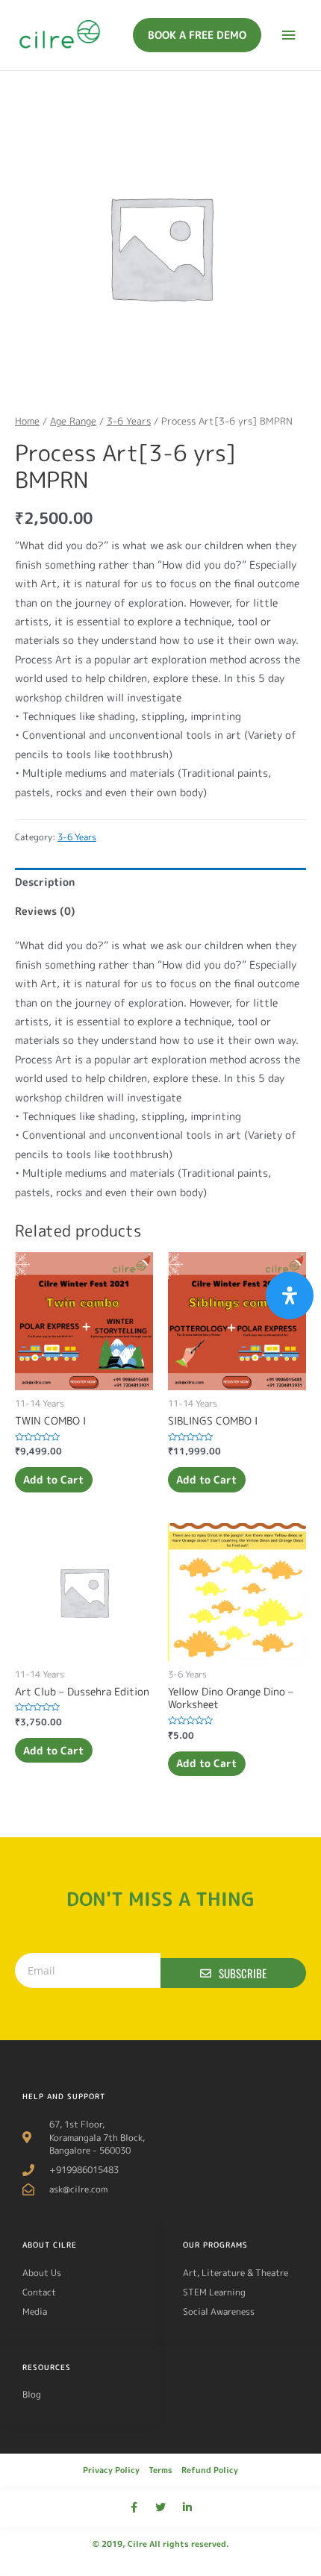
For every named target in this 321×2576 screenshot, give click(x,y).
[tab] (160, 882)
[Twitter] (160, 2507)
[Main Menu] (289, 35)
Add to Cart (53, 1479)
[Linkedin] (187, 2507)
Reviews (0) (45, 911)
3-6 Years (129, 421)
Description (45, 882)
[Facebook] (134, 2507)
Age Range (73, 421)
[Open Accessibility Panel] (290, 1295)
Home (27, 421)
